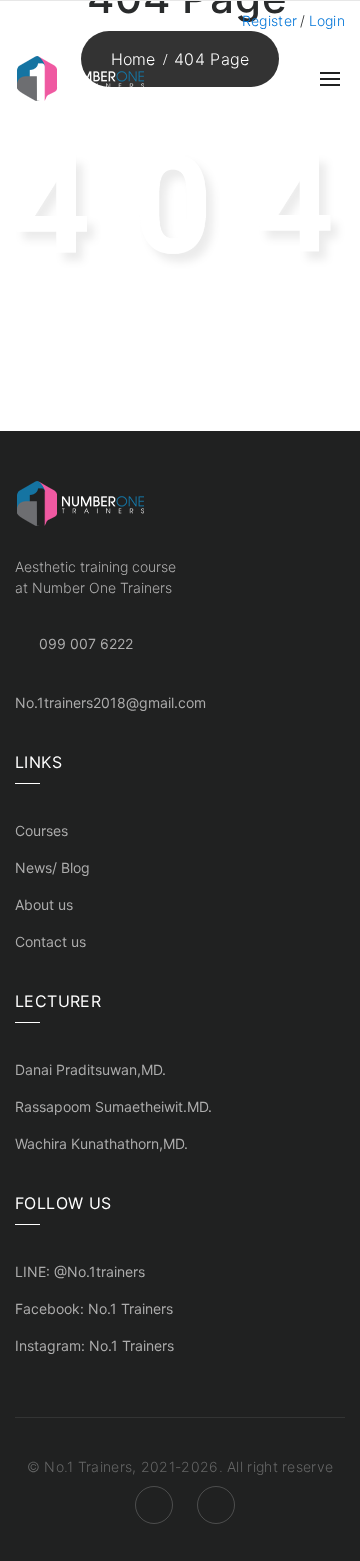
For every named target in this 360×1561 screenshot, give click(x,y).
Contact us (50, 941)
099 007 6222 (86, 643)
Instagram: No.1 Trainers (94, 1345)
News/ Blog (52, 867)
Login (327, 20)
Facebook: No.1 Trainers (94, 1308)
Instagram (216, 1505)
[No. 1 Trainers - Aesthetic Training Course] (80, 77)
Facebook (154, 1505)
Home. (276, 362)
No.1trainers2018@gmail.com (110, 702)
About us (44, 904)
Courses (41, 830)
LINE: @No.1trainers (80, 1271)
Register (269, 20)
